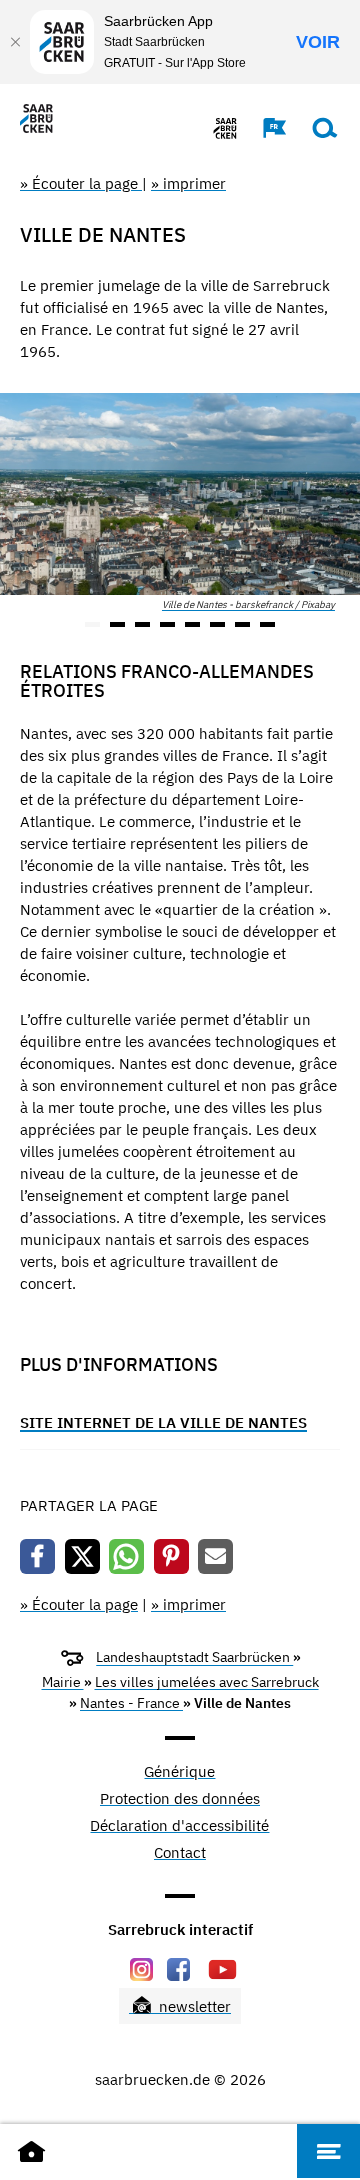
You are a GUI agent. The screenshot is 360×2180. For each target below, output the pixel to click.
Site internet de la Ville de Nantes (163, 1422)
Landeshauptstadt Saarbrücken (194, 1658)
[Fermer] (15, 42)
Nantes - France (131, 1703)
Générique (179, 1772)
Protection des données (180, 1799)
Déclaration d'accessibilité (179, 1826)
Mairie (63, 1682)
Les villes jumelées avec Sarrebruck (207, 1682)
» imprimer (188, 183)
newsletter (193, 2006)
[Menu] (328, 2151)
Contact (180, 1853)
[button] (265, 128)
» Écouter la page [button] (81, 183)
